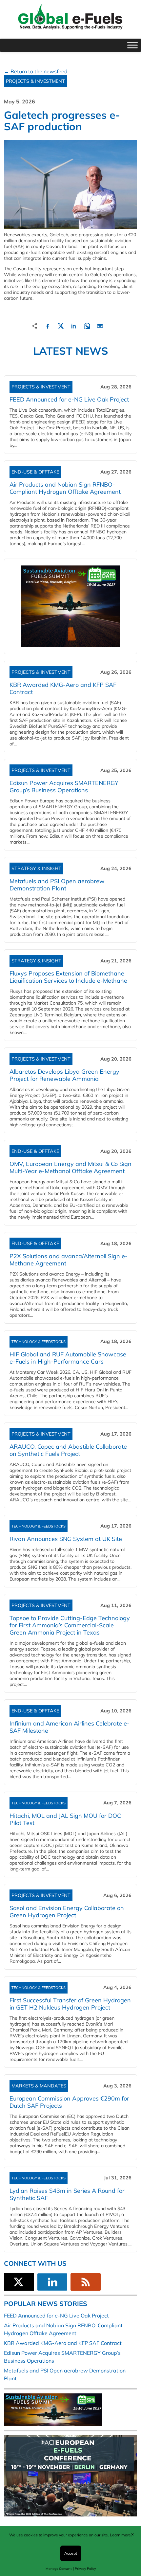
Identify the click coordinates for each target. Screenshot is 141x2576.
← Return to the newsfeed (36, 71)
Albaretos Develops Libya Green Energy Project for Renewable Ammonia (64, 1075)
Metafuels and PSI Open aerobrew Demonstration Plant (57, 885)
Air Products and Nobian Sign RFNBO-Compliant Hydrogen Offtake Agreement (65, 488)
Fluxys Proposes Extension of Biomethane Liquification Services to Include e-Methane (68, 977)
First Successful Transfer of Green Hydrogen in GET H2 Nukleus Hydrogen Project (70, 2004)
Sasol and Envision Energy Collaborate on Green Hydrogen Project (67, 1912)
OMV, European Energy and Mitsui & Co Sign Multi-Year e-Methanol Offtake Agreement (70, 1167)
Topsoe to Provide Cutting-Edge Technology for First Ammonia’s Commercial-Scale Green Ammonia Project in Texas (70, 1625)
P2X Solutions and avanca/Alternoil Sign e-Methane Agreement (69, 1260)
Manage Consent (59, 2569)
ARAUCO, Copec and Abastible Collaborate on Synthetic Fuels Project (68, 1450)
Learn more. (121, 2535)
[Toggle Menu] (132, 45)
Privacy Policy (85, 2569)
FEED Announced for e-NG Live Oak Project (69, 399)
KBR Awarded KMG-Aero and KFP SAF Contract (63, 688)
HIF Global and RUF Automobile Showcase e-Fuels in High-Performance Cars (68, 1358)
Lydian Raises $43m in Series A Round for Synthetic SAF (67, 2194)
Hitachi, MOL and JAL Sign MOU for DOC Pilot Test (65, 1819)
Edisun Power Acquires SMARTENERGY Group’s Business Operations (64, 787)
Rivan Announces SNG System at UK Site (66, 1539)
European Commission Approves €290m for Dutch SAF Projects (69, 2102)
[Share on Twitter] (61, 325)
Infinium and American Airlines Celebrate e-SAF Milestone (70, 1727)
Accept (71, 2553)
